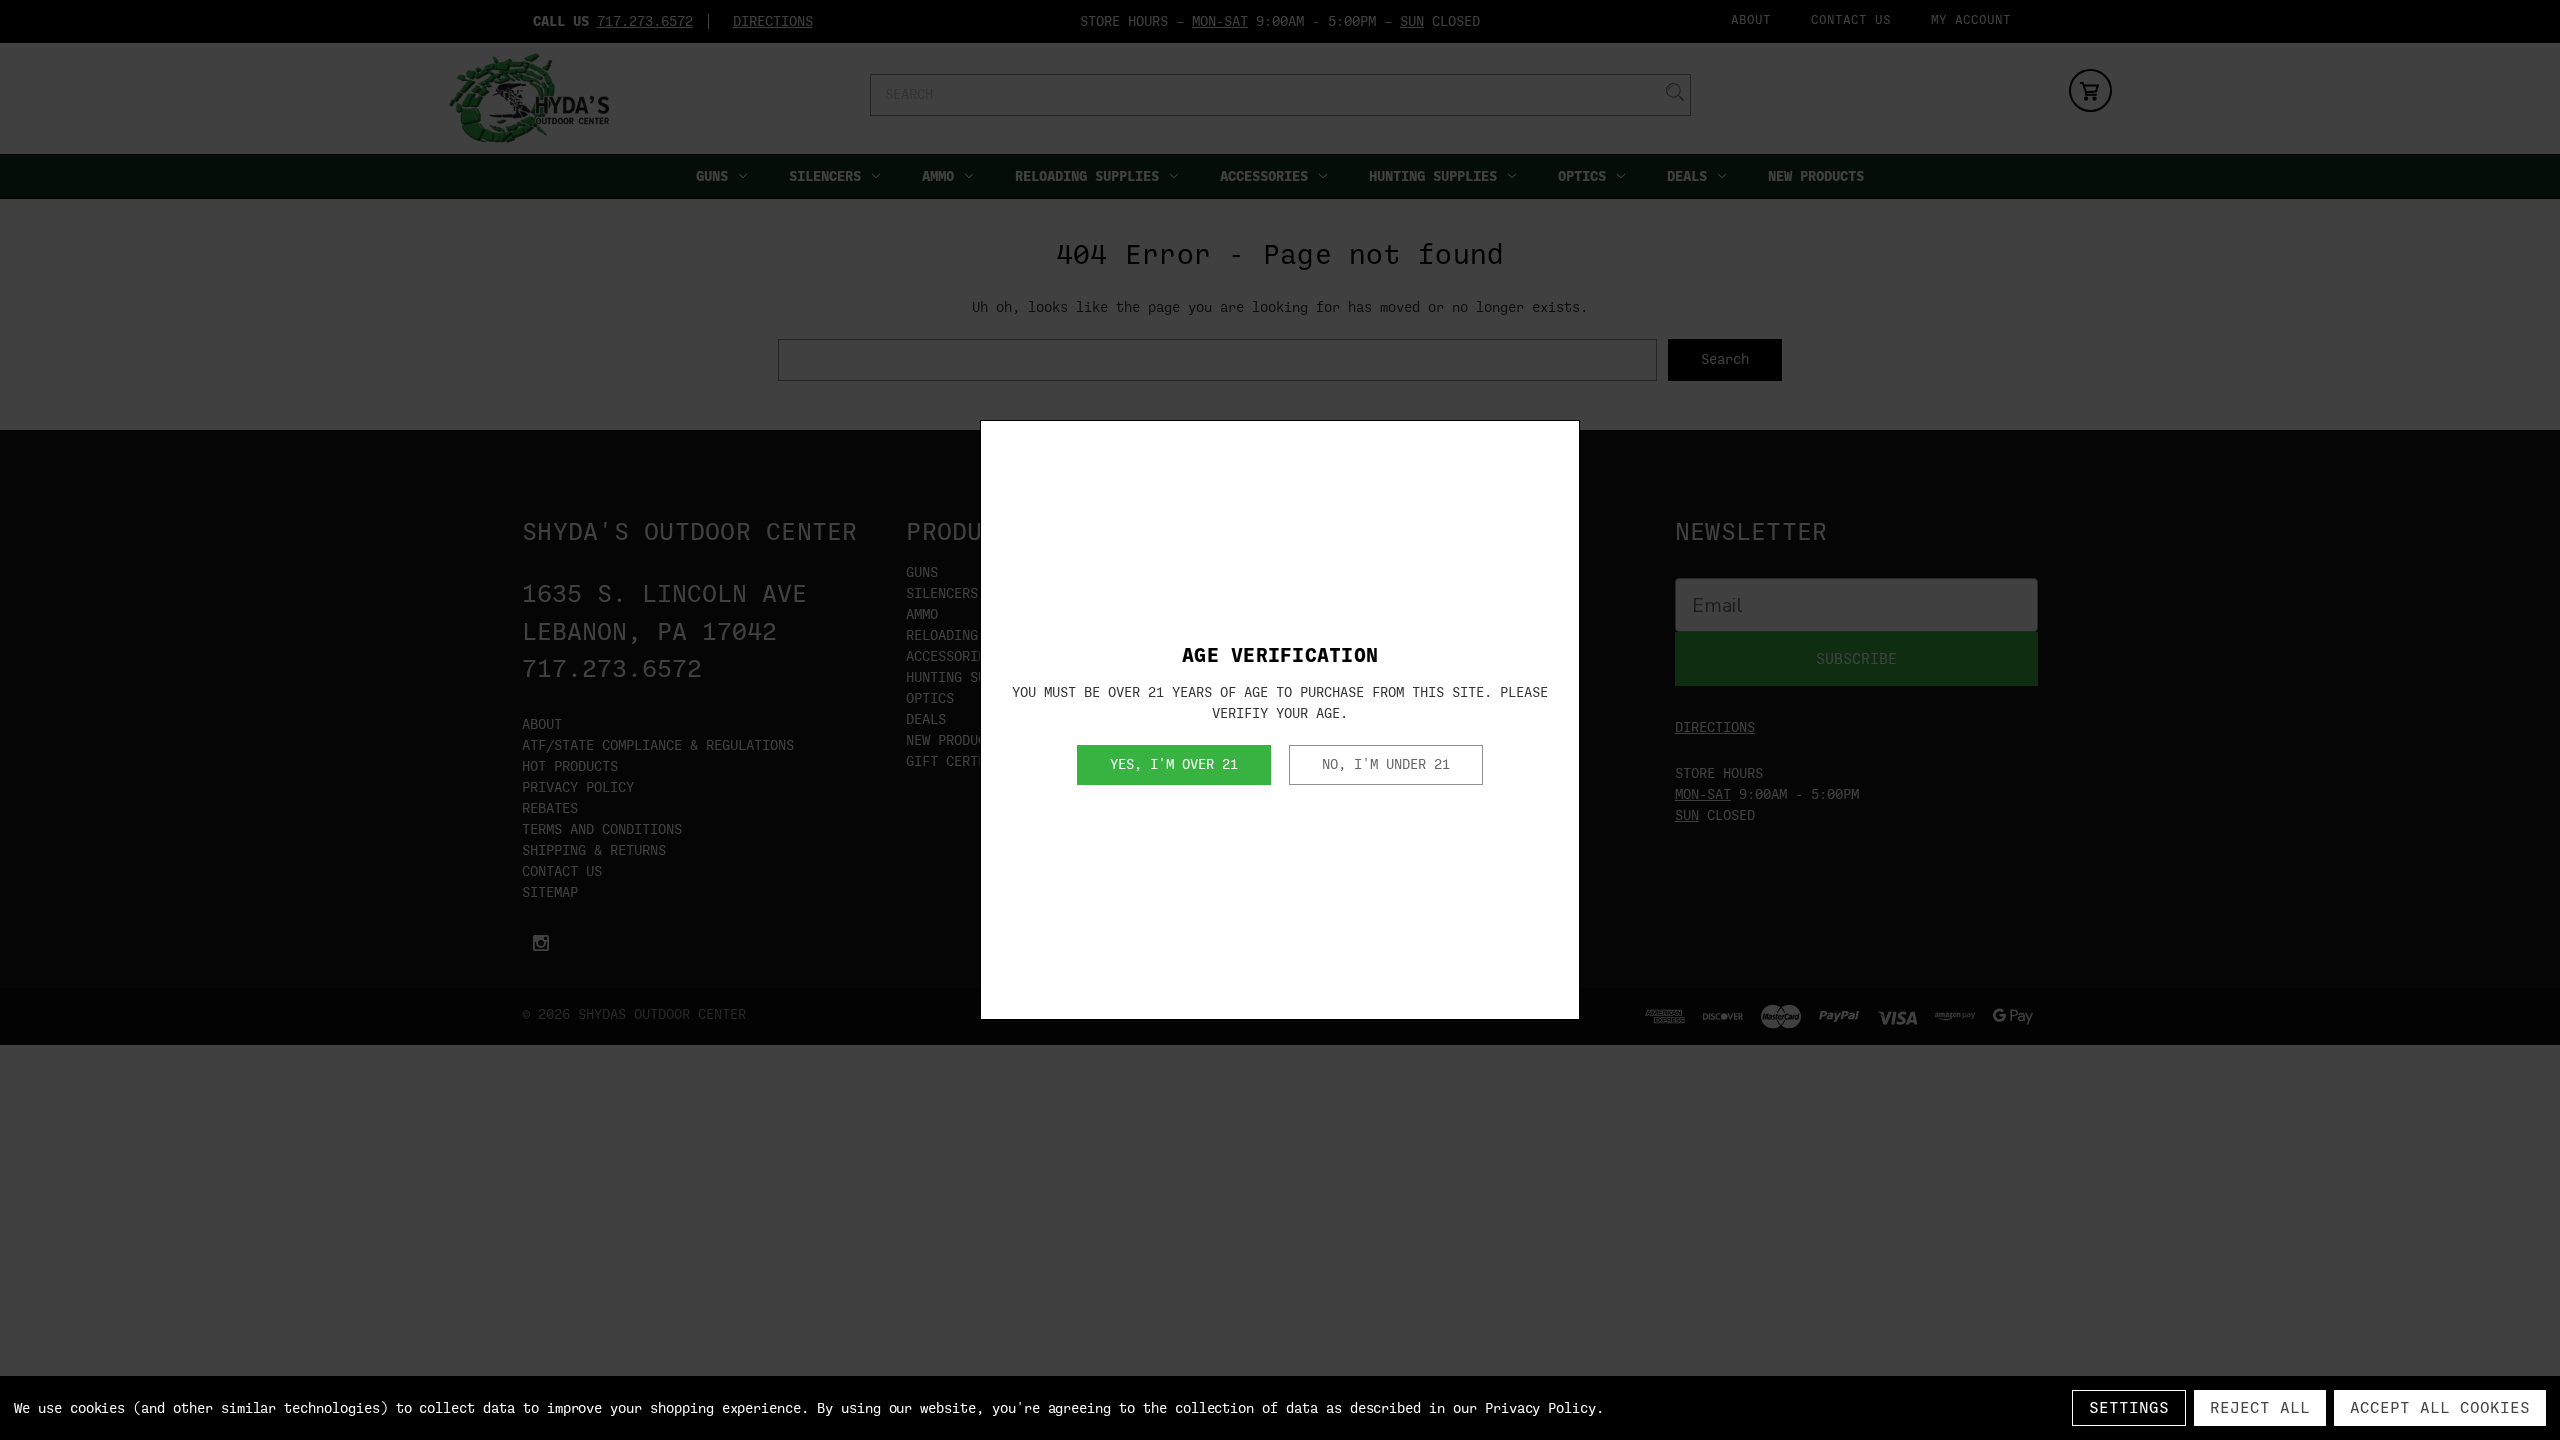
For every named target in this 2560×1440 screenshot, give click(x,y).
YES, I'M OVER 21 (1174, 764)
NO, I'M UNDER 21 (1386, 764)
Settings (2129, 1408)
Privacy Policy (1540, 1408)
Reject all (2260, 1408)
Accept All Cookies (2440, 1408)
